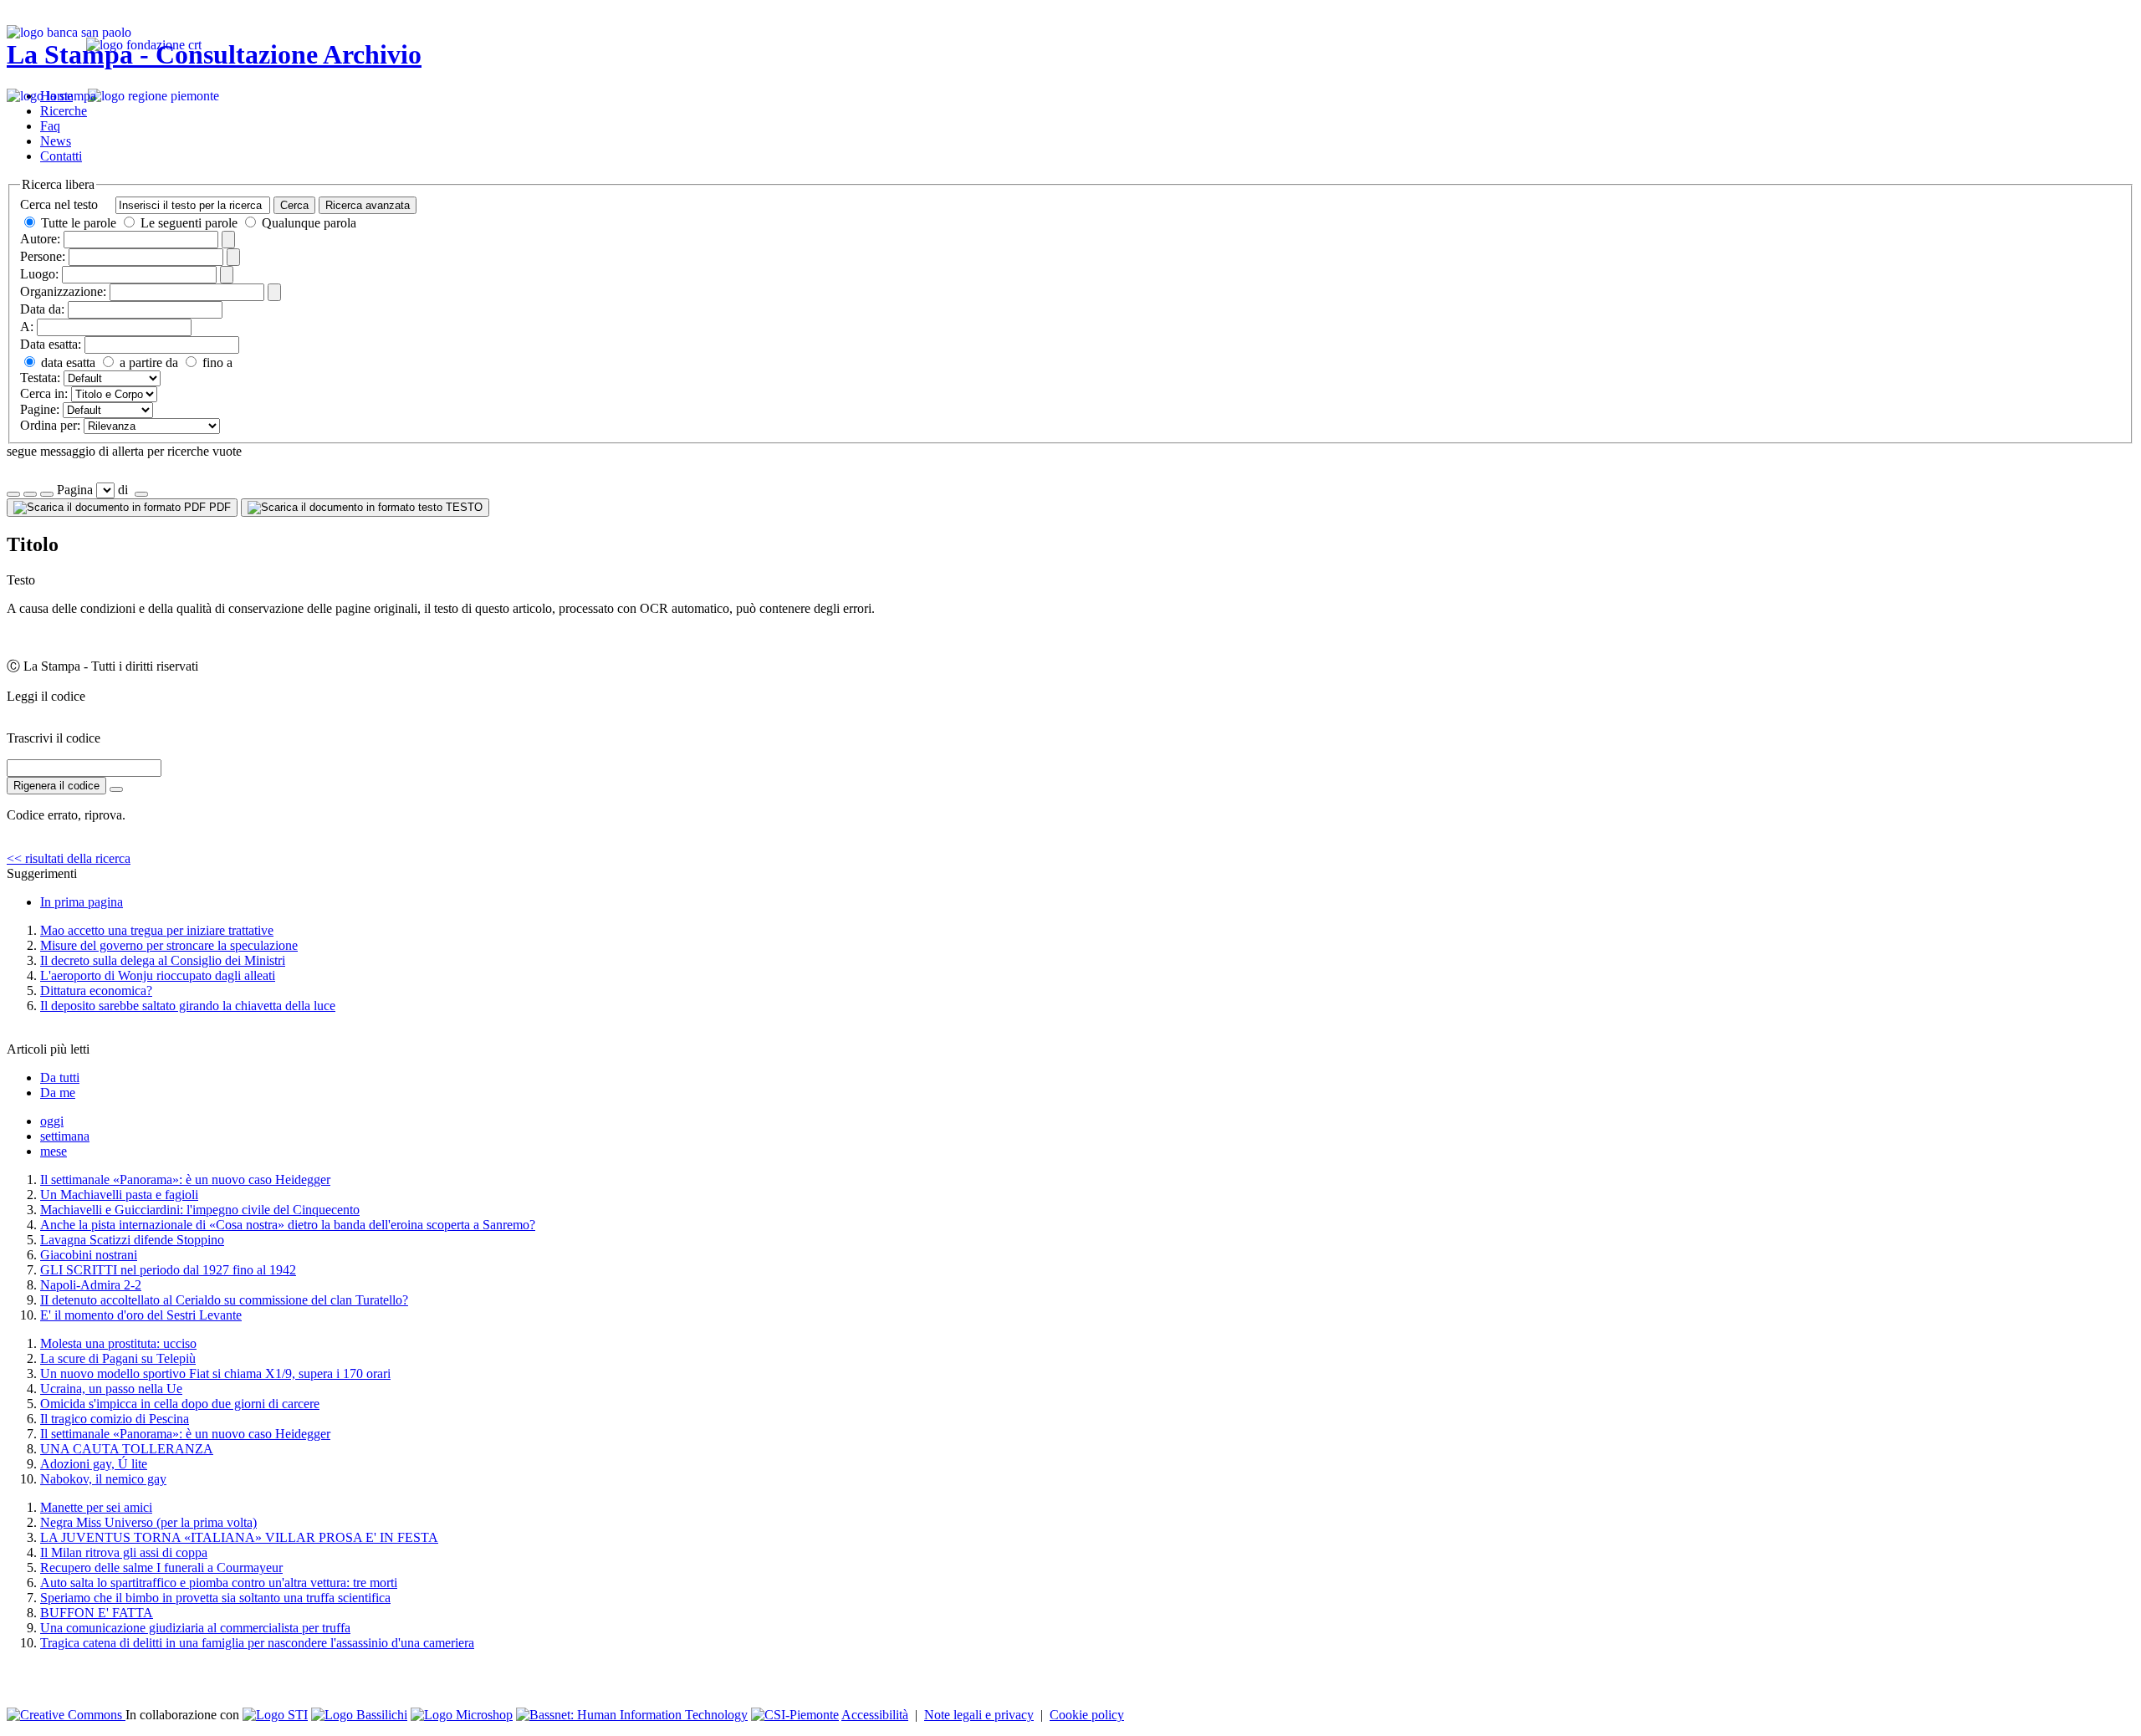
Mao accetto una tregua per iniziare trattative (157, 930)
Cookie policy (1087, 1715)
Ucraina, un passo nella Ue (111, 1389)
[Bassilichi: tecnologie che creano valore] (359, 1715)
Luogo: (39, 274)
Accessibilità (875, 1715)
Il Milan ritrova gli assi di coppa (124, 1552)
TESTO (462, 507)
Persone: (43, 256)
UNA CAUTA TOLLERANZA (127, 1449)
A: (27, 327)
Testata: (40, 378)
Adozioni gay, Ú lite (94, 1464)
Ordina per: (50, 425)
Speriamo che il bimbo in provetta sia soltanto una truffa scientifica (215, 1598)
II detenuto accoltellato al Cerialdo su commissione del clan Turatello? (224, 1300)
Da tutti (60, 1077)
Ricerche (64, 111)
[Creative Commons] (66, 1715)
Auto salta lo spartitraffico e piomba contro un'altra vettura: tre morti (219, 1583)
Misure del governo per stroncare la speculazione (169, 945)
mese (54, 1151)
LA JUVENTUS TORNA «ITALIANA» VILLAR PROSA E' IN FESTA (239, 1537)
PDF (218, 507)
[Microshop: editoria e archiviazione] (462, 1715)
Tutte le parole (79, 223)
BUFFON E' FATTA (97, 1613)
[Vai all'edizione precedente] (13, 494)
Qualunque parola (307, 223)
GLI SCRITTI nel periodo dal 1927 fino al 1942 (168, 1270)
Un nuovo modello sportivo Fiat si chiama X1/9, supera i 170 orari (215, 1373)
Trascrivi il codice (54, 738)
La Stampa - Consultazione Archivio (214, 54)
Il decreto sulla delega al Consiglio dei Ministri (163, 960)
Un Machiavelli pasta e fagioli (119, 1195)
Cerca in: (44, 393)
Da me (58, 1093)
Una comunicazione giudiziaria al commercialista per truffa (195, 1628)
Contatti (61, 156)
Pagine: (40, 409)
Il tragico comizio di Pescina (115, 1419)
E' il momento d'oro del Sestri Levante (141, 1315)
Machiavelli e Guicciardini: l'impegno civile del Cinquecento (200, 1210)
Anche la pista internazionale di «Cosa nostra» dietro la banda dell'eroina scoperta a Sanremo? (288, 1225)
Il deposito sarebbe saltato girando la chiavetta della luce (188, 1006)
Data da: (42, 309)
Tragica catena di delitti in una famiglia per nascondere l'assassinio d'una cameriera (257, 1643)
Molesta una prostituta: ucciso (118, 1343)
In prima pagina (82, 902)
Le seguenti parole (189, 223)
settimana (65, 1136)
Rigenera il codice (56, 786)
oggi (52, 1121)
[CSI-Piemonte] (795, 1715)
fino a (216, 363)
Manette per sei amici (96, 1507)
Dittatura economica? (96, 991)
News (56, 141)
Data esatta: (51, 344)
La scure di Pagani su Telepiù (118, 1358)
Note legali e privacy (979, 1715)
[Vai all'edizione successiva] (30, 494)
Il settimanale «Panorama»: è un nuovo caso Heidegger (185, 1179)
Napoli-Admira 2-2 (91, 1285)
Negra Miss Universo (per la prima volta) (148, 1522)
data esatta (66, 363)
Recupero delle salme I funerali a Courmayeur (161, 1568)
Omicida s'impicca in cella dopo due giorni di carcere (180, 1404)
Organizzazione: (63, 291)
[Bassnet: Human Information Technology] (632, 1715)
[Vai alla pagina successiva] (141, 494)
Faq (50, 126)
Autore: (40, 239)
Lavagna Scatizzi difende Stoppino (132, 1240)
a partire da (147, 363)
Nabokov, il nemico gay (103, 1479)
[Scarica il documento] (116, 789)
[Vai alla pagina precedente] (47, 494)
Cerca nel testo (59, 204)
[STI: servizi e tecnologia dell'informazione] (275, 1715)
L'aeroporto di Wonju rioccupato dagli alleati (158, 975)
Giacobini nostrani (89, 1255)
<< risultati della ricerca (69, 858)
